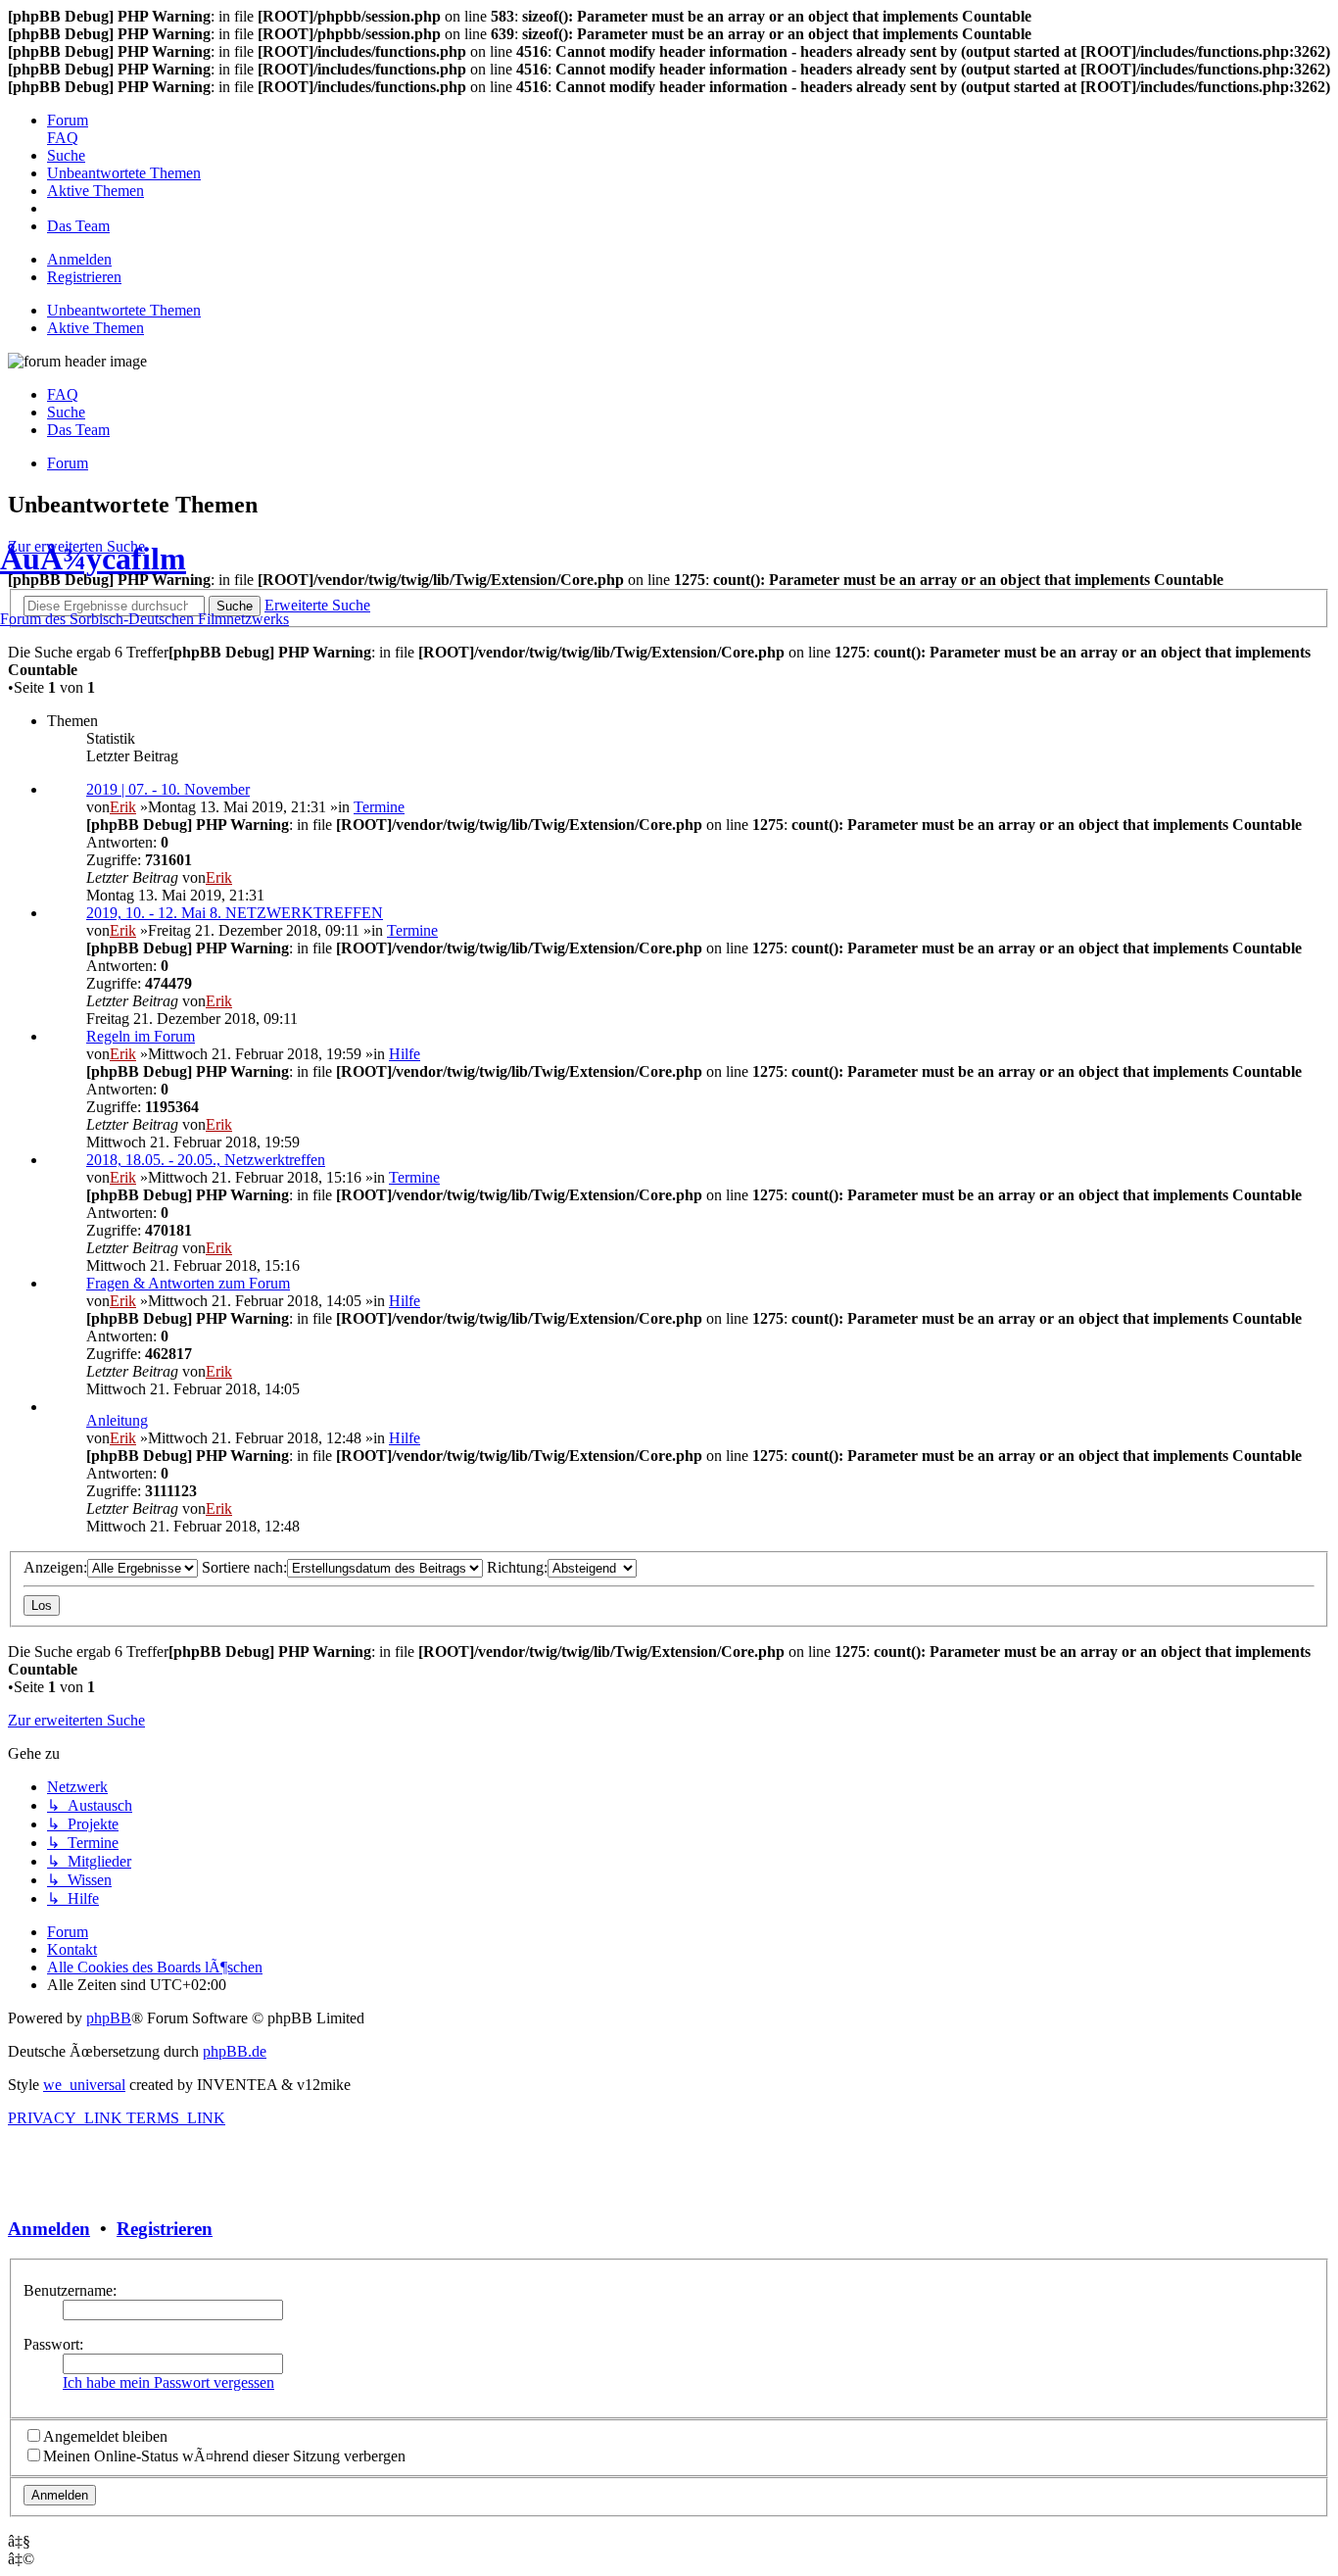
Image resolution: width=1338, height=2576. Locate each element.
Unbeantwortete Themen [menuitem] (124, 310)
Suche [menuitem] (66, 412)
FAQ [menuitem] (63, 394)
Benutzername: (70, 2290)
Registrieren (165, 2229)
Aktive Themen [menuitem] (96, 328)
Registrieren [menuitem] (84, 277)
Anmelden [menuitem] (79, 259)
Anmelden (49, 2229)
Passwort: (53, 2344)
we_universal (84, 2085)
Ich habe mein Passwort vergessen (168, 2382)
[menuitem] (68, 120)
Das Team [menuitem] (78, 430)
